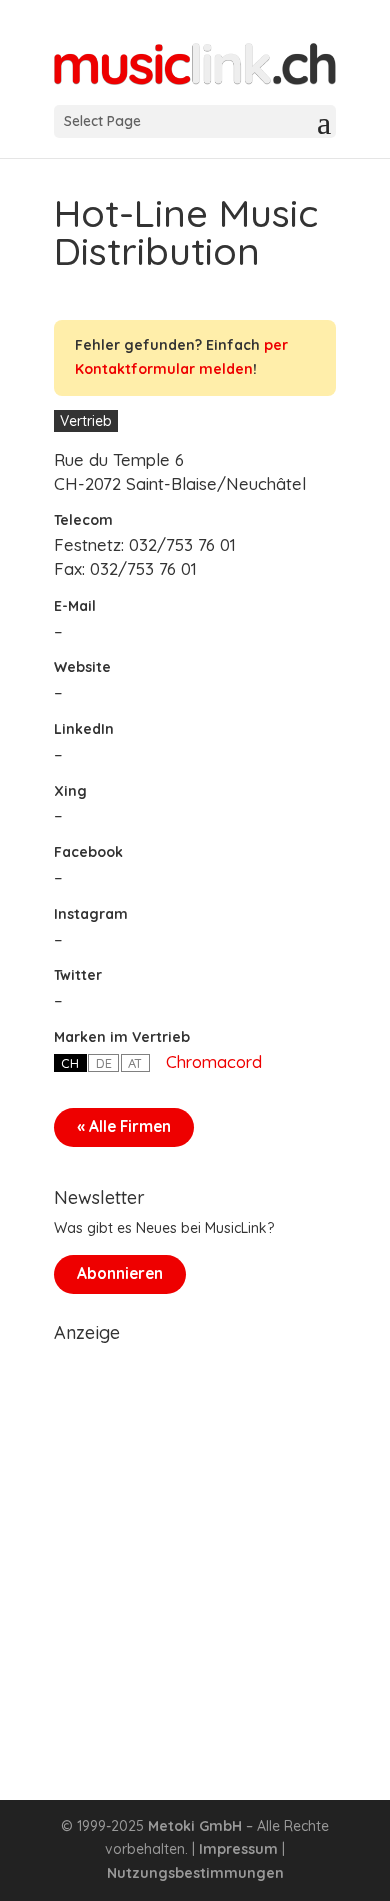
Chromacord (214, 1061)
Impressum (238, 1849)
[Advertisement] (195, 1547)
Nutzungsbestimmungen (195, 1873)
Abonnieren (120, 1273)
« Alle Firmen (124, 1126)
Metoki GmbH (195, 1826)
